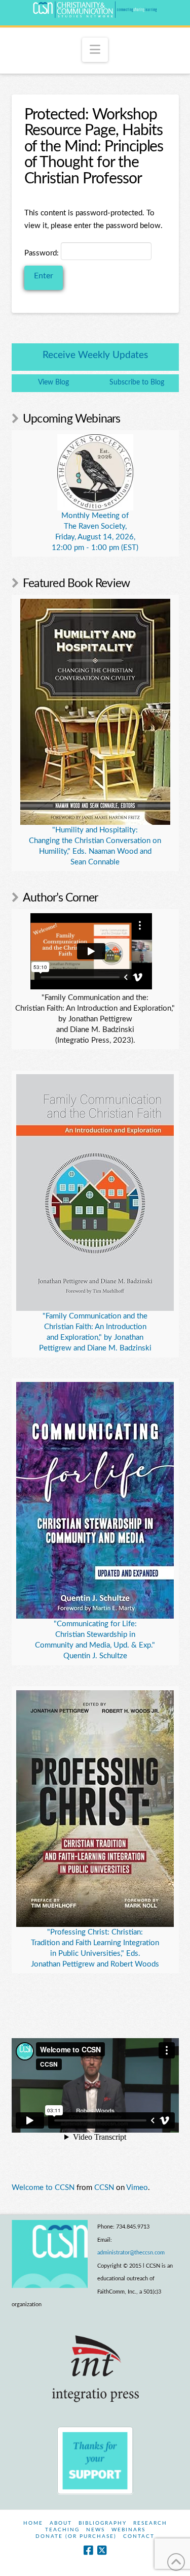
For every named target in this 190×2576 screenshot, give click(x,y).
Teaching (62, 2530)
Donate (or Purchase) (76, 2536)
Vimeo (137, 2188)
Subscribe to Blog (137, 382)
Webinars (128, 2530)
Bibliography (103, 2523)
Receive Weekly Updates (95, 355)
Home (33, 2523)
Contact (139, 2536)
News (96, 2530)
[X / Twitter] (102, 2550)
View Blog (53, 382)
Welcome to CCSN (43, 2188)
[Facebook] (88, 2550)
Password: (43, 253)
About (61, 2523)
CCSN (104, 2188)
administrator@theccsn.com (131, 2253)
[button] (95, 50)
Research (150, 2523)
